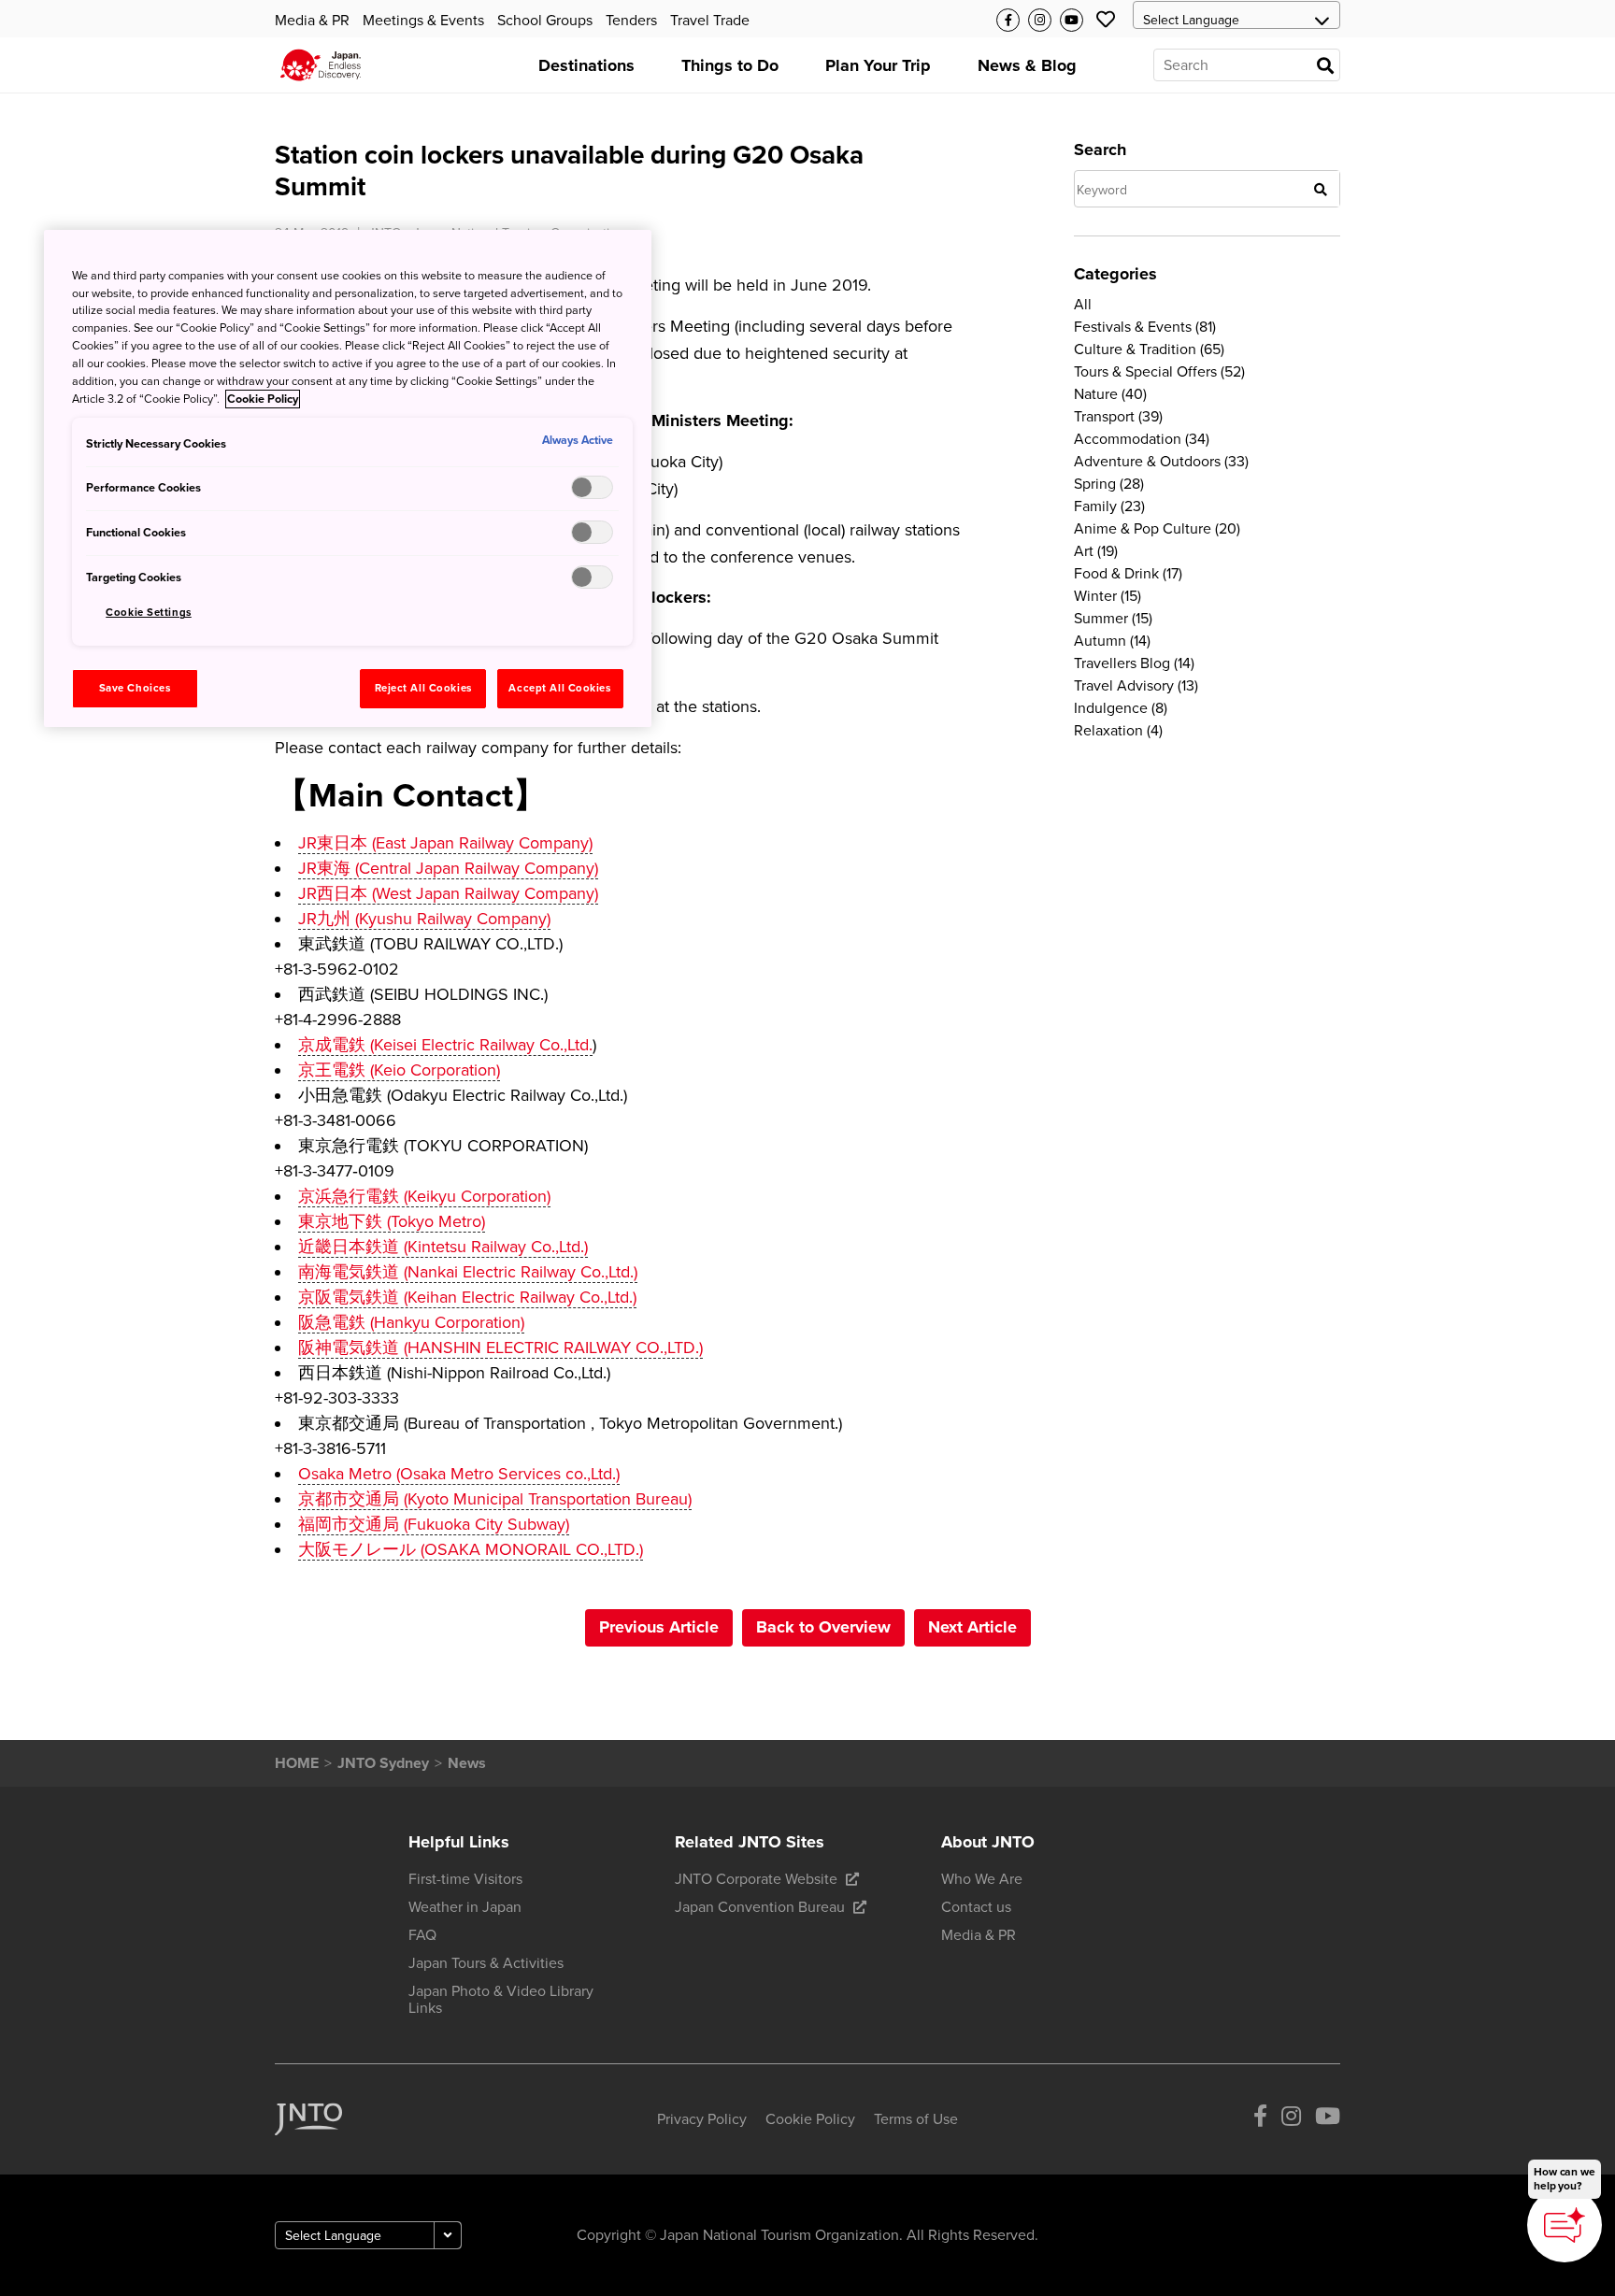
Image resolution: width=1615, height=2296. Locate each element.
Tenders (631, 21)
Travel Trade (710, 21)
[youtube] (1328, 2120)
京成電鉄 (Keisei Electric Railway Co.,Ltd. (445, 1045)
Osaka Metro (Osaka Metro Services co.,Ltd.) (459, 1474)
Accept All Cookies (559, 688)
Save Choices (135, 688)
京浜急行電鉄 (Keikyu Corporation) (424, 1196)
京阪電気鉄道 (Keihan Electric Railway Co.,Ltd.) (467, 1297)
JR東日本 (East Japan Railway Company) (445, 843)
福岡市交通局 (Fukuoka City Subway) (434, 1524)
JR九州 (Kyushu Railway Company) (424, 919)
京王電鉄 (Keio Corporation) (399, 1070)
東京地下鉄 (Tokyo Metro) (392, 1221)
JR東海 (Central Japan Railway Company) (448, 868)
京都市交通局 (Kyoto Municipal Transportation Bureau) (495, 1499)
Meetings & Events (423, 21)
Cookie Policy (263, 399)
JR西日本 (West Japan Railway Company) (448, 893)
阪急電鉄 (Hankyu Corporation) (411, 1322)
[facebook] (1260, 2120)
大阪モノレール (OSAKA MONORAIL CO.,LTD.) (471, 1549)
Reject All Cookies (423, 688)
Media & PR (312, 21)
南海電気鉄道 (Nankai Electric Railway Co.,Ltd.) (468, 1272)
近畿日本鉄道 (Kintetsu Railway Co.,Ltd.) (443, 1247)
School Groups (545, 21)
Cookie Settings (149, 613)
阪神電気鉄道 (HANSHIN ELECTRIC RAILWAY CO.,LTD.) (500, 1348)
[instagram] (1291, 2120)
